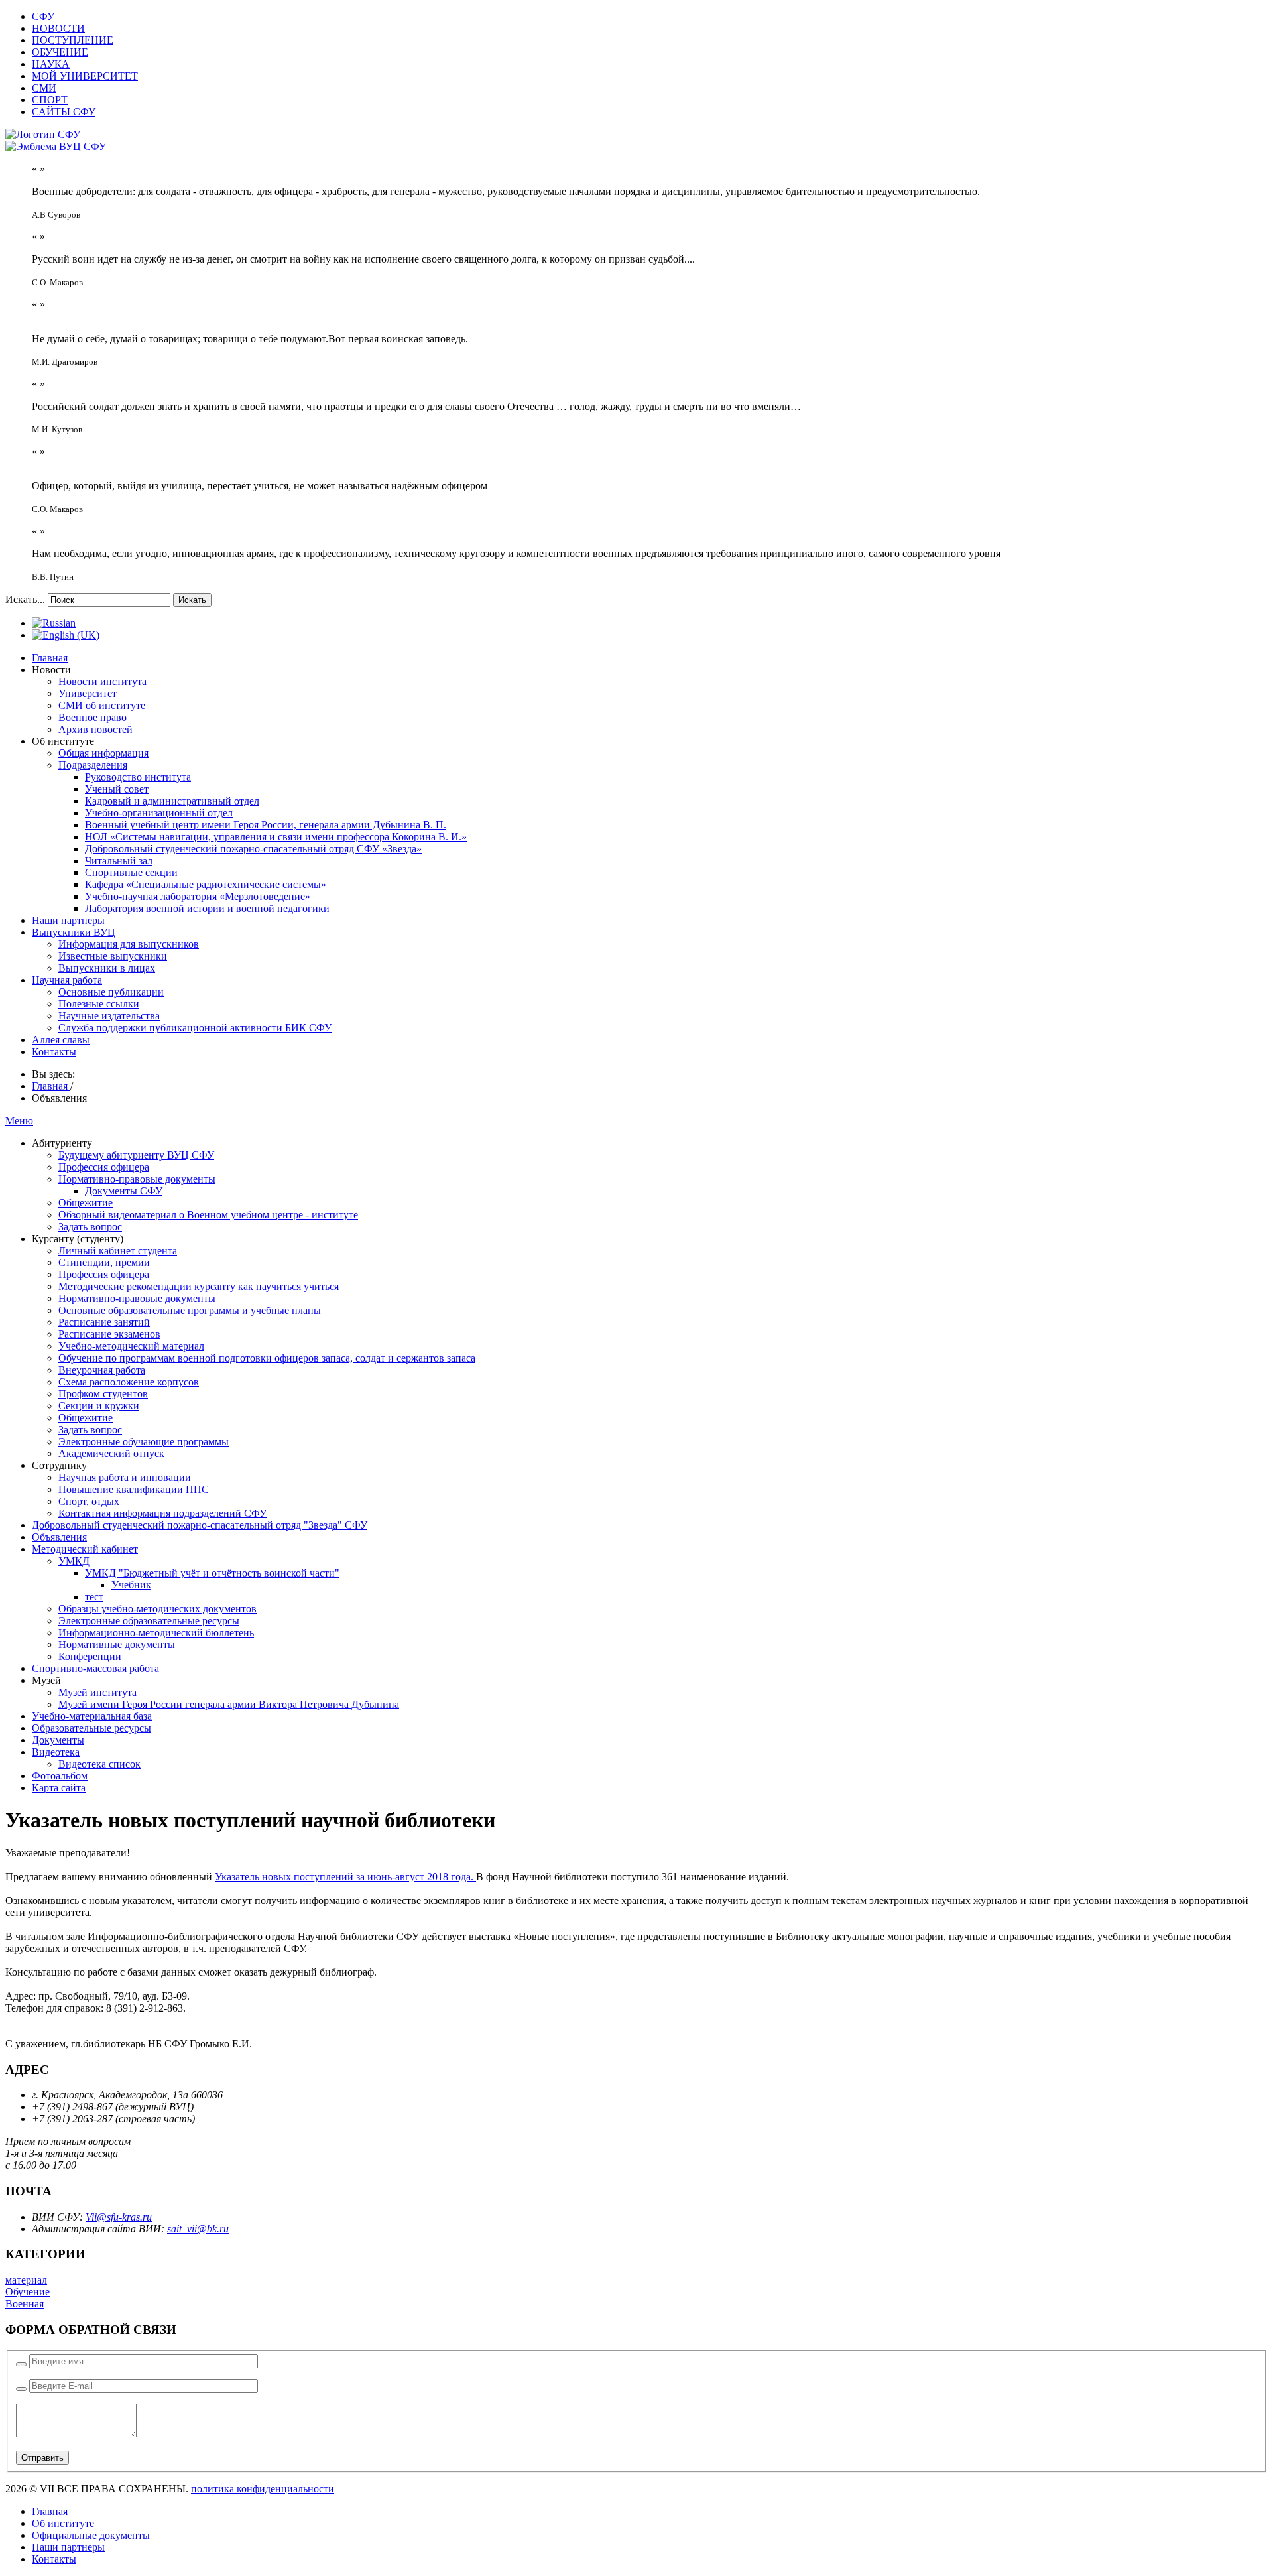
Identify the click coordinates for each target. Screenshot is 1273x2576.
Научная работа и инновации (125, 1477)
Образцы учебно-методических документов (157, 1609)
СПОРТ (50, 100)
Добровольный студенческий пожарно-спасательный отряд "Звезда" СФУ (200, 1525)
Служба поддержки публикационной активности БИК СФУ (195, 1028)
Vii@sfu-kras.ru (119, 2217)
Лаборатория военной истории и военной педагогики (207, 908)
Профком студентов (103, 1394)
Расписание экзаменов (109, 1334)
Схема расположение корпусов (129, 1382)
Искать (192, 600)
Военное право (92, 717)
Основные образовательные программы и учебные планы (190, 1310)
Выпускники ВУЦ (74, 932)
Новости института (102, 681)
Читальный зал (119, 861)
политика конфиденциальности (263, 2489)
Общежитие (86, 1203)
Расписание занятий (104, 1322)
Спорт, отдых (89, 1501)
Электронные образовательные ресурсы (149, 1621)
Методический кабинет (85, 1549)
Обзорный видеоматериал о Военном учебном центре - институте (208, 1215)
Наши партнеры (68, 920)
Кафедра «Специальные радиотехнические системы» (206, 884)
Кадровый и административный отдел (172, 801)
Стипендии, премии (104, 1262)
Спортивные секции (131, 872)
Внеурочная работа (102, 1370)
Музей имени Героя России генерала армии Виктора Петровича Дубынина (229, 1704)
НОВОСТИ (58, 28)
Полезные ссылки (99, 1004)
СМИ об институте (102, 705)
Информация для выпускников (129, 944)
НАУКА (51, 64)
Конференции (90, 1656)
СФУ (43, 16)
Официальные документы (91, 2535)
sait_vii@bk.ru (198, 2229)
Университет (88, 693)
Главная (50, 658)
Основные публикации (111, 992)
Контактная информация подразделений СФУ (162, 1513)
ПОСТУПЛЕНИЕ (73, 40)
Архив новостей (95, 729)
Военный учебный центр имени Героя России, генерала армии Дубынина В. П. (266, 825)
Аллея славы (61, 1040)
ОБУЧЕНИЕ (60, 52)
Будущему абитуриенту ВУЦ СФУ (136, 1155)
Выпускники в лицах (107, 968)
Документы (58, 1740)
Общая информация (103, 753)
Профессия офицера (104, 1167)
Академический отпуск (111, 1453)
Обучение (28, 2292)
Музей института (97, 1692)
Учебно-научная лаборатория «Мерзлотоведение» (198, 896)
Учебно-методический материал (131, 1346)
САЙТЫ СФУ (64, 112)
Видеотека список (99, 1764)
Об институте (63, 2523)
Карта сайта (59, 1788)
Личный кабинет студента (118, 1251)
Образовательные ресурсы (91, 1728)
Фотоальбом (60, 1776)
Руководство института (138, 777)
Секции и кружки (99, 1406)
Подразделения (93, 765)
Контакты (54, 1052)
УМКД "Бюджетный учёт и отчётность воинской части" (212, 1573)
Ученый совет (117, 789)
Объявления (59, 1537)
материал (26, 2280)
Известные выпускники (113, 956)
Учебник (131, 1585)
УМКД (74, 1561)
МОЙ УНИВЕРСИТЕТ (85, 76)
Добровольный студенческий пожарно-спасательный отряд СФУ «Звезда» (253, 849)
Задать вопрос (90, 1227)
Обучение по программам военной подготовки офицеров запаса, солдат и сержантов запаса (267, 1358)
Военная (25, 2304)
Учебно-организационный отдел (159, 813)
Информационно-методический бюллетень (156, 1633)
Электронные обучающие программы (144, 1442)
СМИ (44, 88)
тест (94, 1597)
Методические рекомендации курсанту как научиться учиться (199, 1286)
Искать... (25, 599)
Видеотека (56, 1752)
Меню (19, 1121)
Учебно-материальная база (92, 1716)
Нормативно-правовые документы (137, 1179)
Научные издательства (109, 1016)
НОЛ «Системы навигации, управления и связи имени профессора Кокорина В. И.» (276, 837)
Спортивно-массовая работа (95, 1668)
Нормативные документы (117, 1644)
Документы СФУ (124, 1191)
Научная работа (67, 980)
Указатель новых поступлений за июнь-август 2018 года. (345, 1877)
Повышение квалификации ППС (134, 1489)
